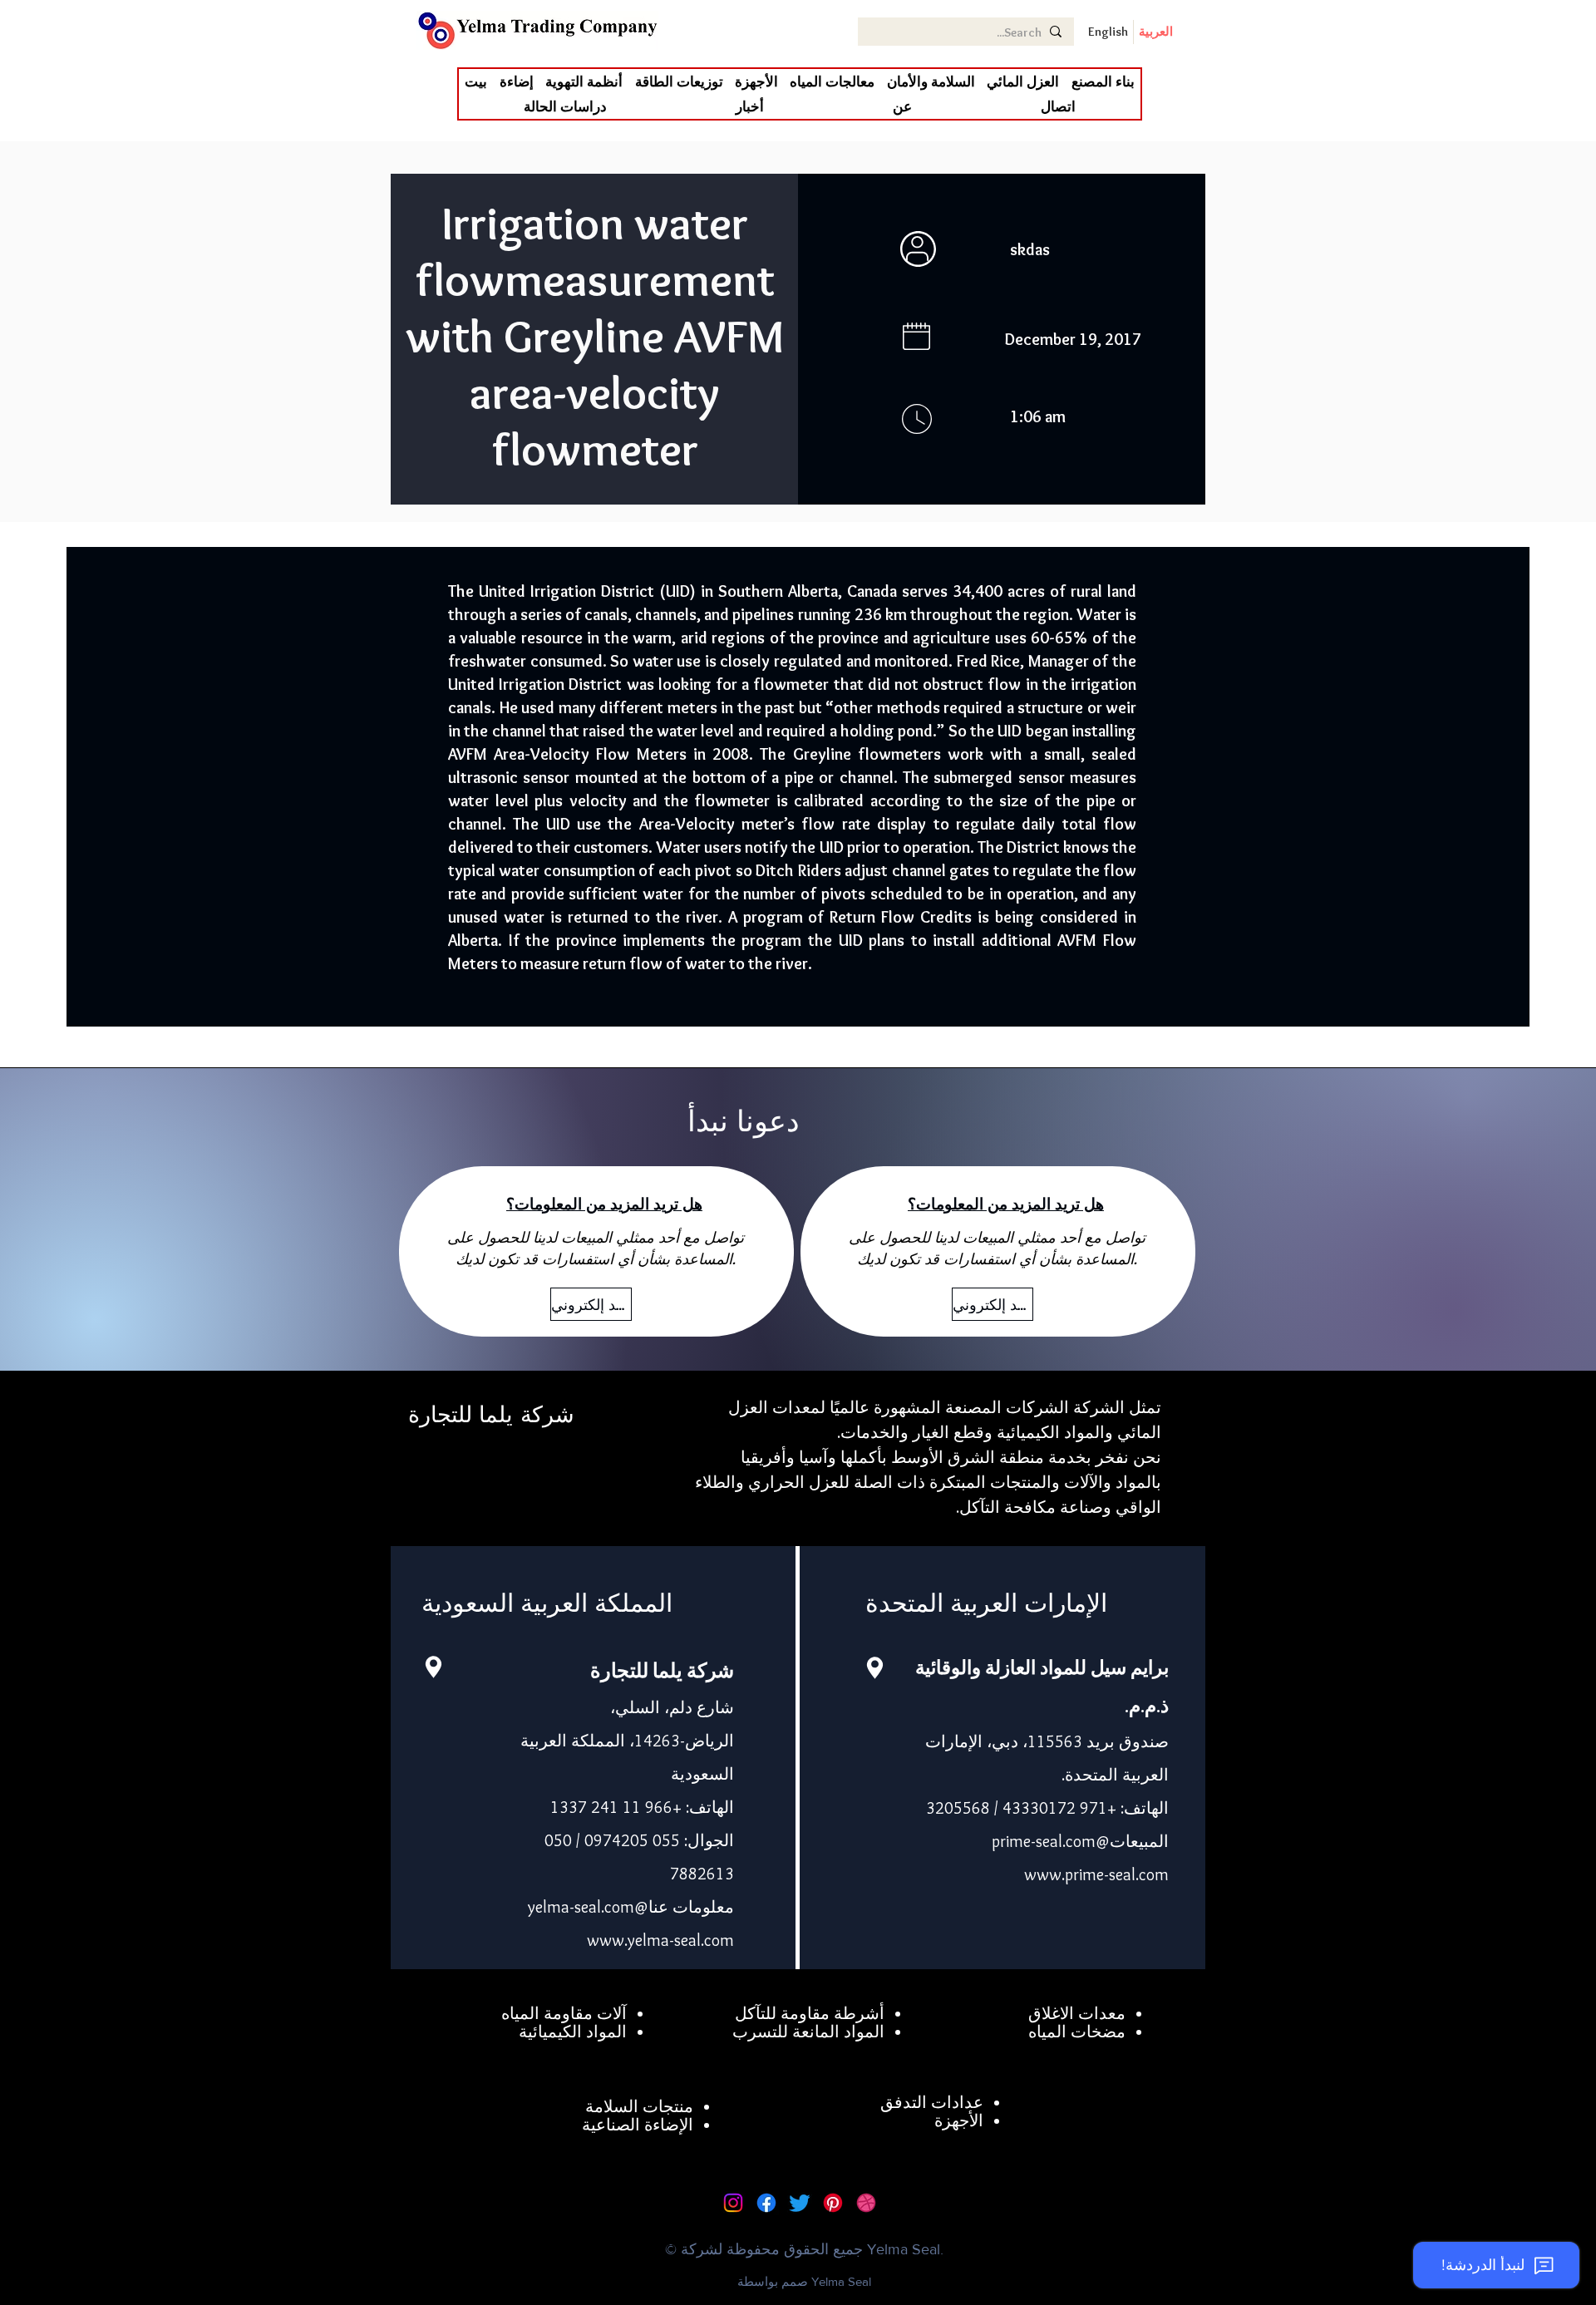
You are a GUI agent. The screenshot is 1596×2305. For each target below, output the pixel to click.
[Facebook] (766, 2203)
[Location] (433, 1667)
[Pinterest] (833, 2203)
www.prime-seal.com (1096, 1874)
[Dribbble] (866, 2203)
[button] (1023, 81)
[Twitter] (800, 2203)
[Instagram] (733, 2203)
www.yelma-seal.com (660, 1940)
